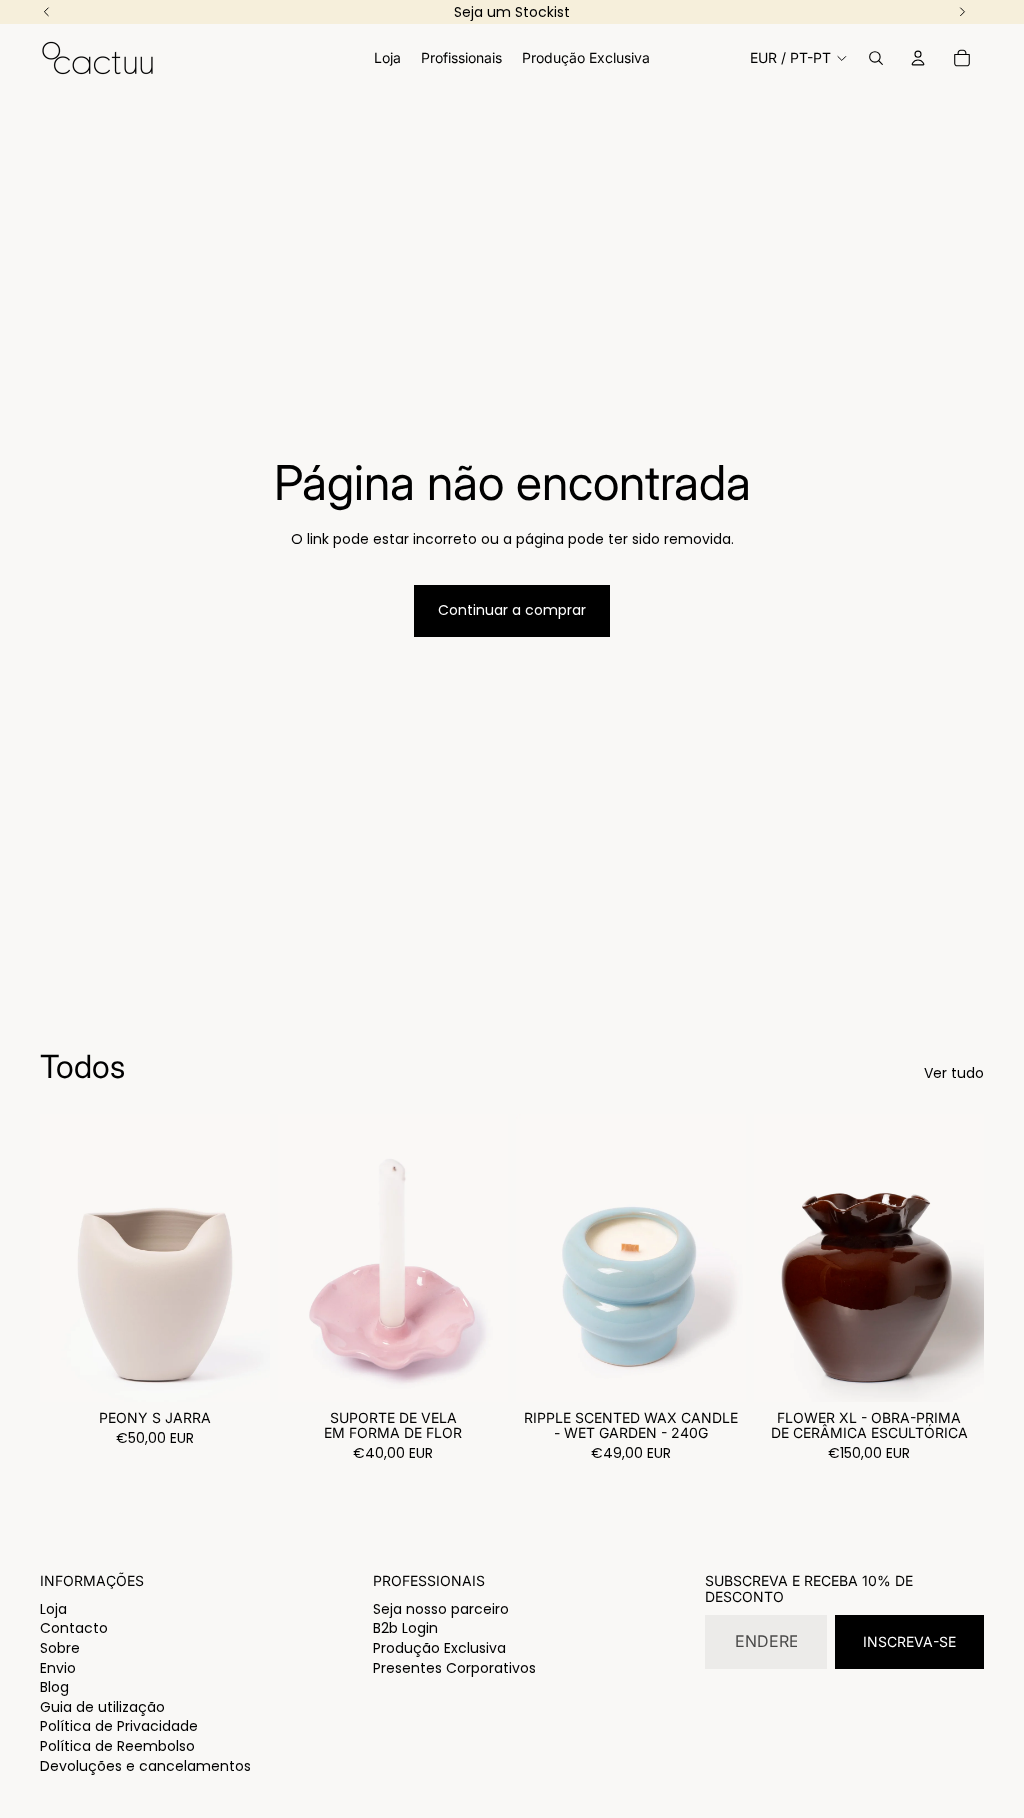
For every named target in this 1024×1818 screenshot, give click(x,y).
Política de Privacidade (119, 1726)
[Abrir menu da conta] (918, 58)
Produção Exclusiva (439, 1648)
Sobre (60, 1648)
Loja (53, 1609)
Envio (58, 1668)
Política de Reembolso (117, 1746)
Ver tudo (954, 1073)
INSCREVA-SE (909, 1641)
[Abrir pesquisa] (876, 58)
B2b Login (405, 1628)
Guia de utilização (102, 1707)
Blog (54, 1687)
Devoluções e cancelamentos (145, 1766)
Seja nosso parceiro (441, 1609)
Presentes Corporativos (454, 1668)
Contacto (74, 1628)
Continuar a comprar (512, 610)
